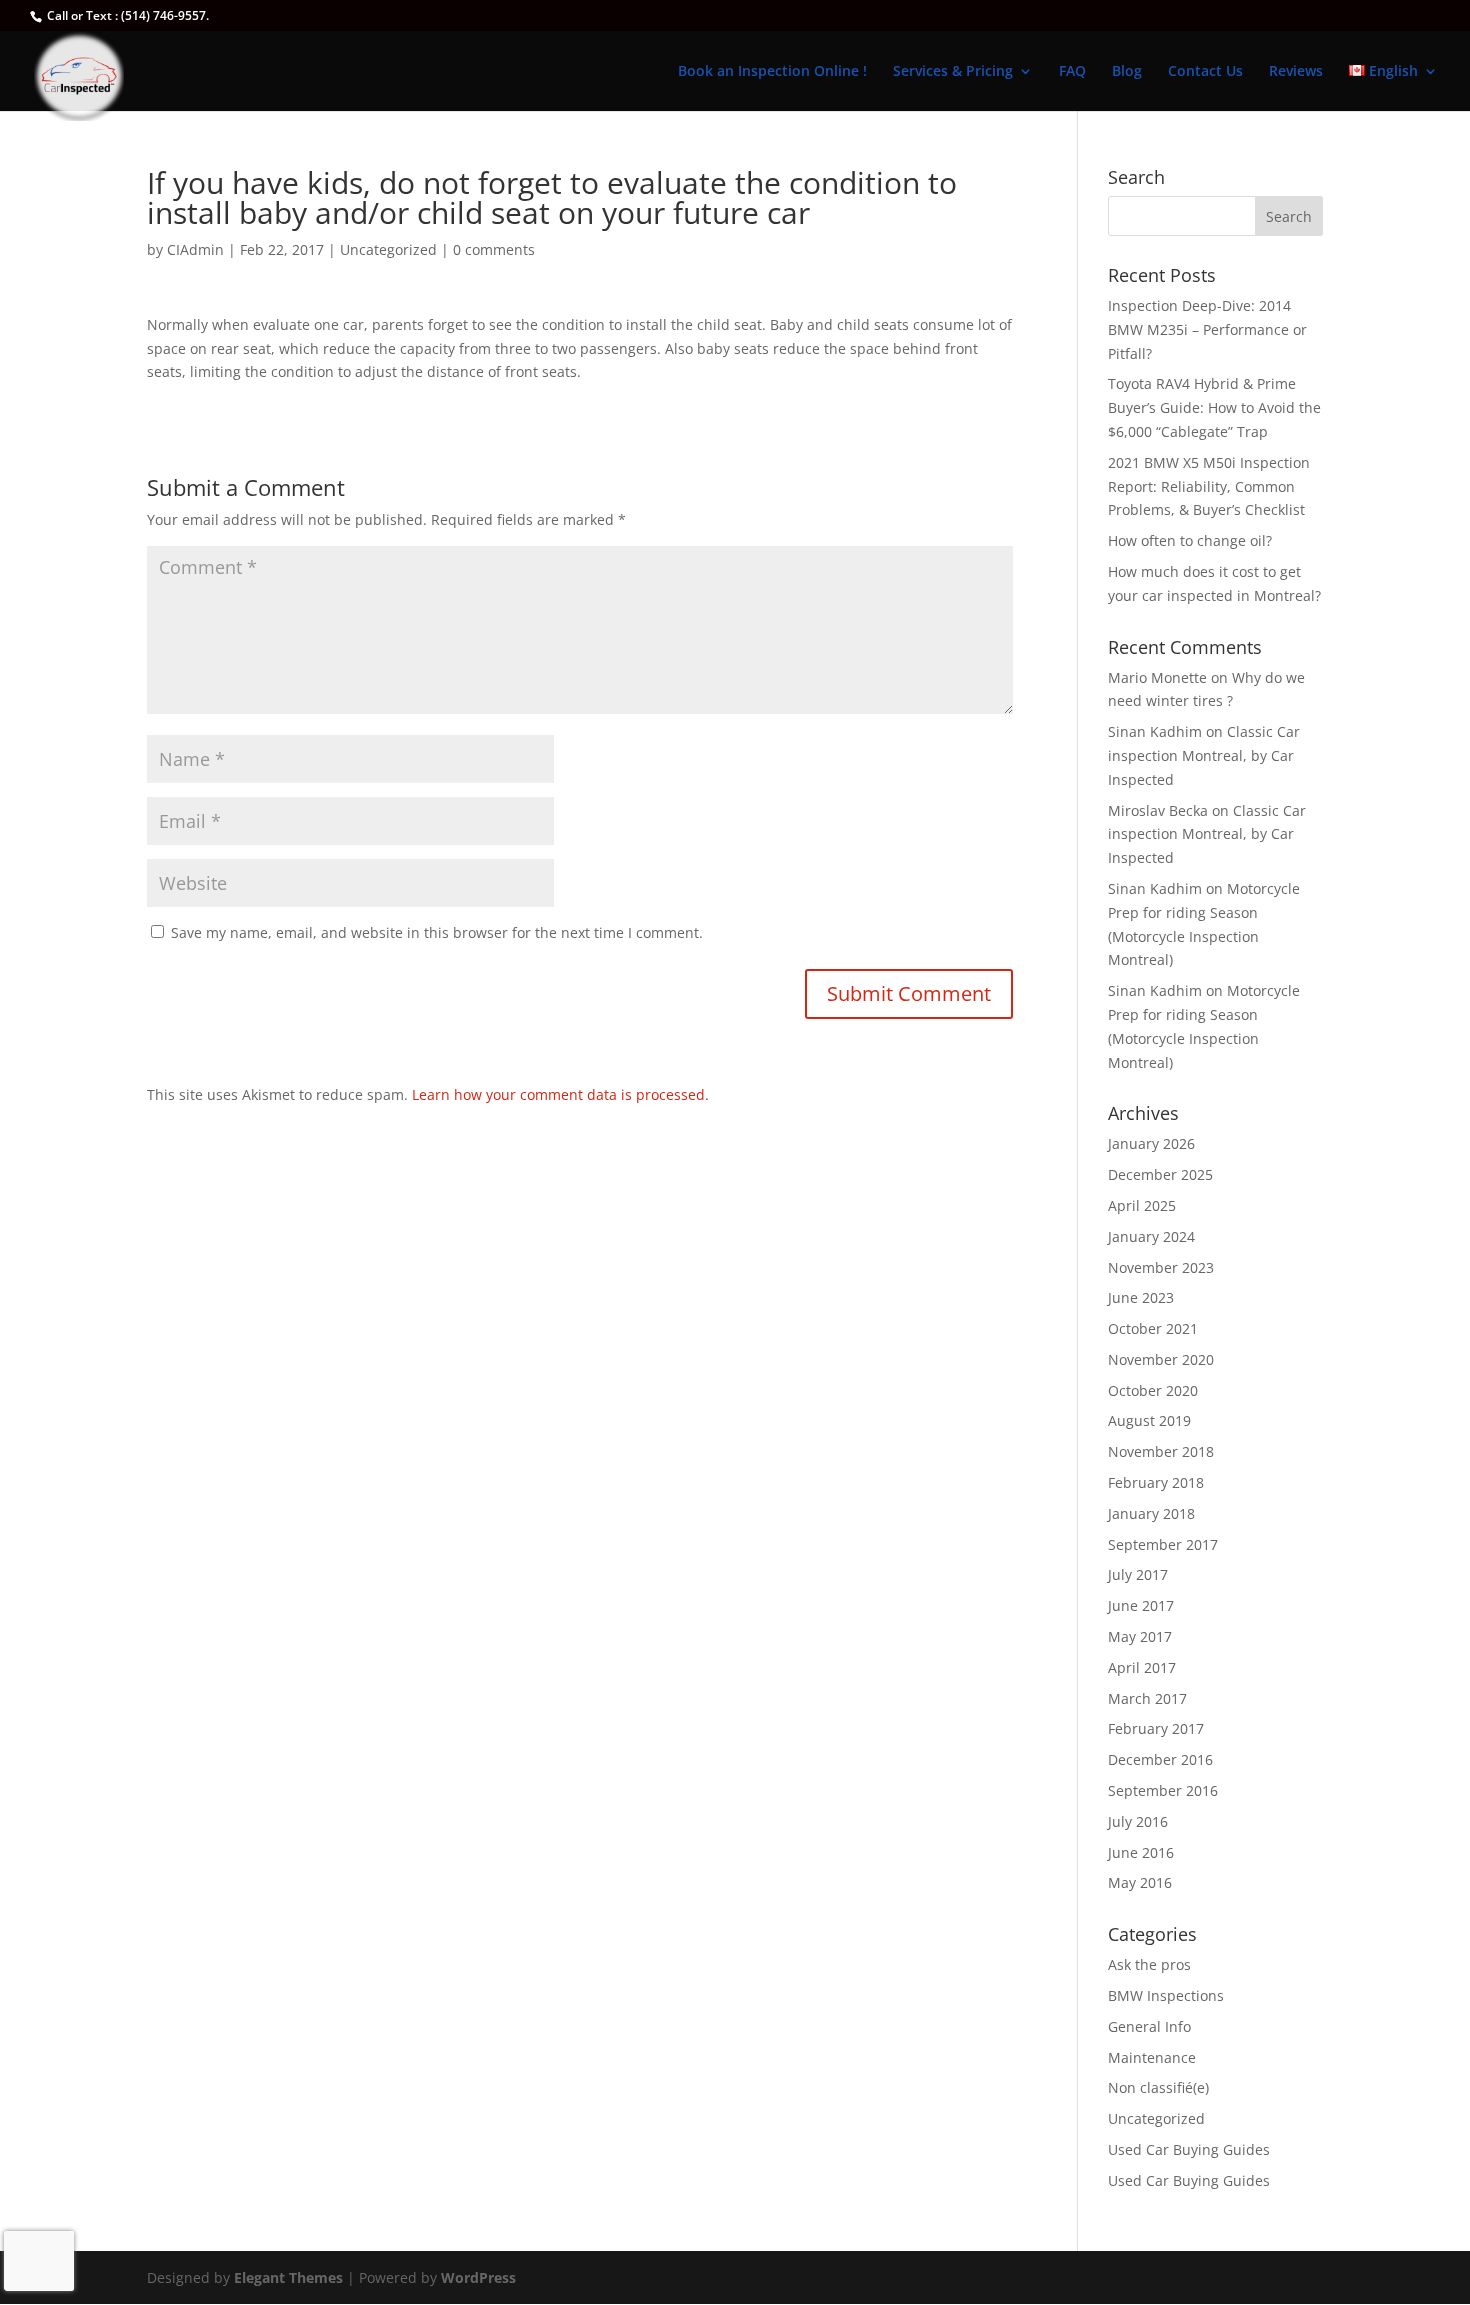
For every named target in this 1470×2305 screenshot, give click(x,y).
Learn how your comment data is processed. (560, 1094)
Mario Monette (1157, 677)
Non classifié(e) (1158, 2087)
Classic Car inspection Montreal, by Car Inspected (1204, 755)
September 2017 (1163, 1544)
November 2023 (1161, 1267)
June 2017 (1141, 1605)
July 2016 (1138, 1821)
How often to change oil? (1190, 540)
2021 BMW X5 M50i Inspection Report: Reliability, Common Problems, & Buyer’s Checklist (1209, 486)
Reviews (1296, 72)
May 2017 (1140, 1636)
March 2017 (1147, 1698)
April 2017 (1142, 1667)
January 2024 (1151, 1236)
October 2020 (1153, 1390)
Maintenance (1152, 2057)
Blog (1127, 72)
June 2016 (1141, 1852)
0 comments (494, 249)
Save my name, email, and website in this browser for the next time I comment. (437, 932)
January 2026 (1151, 1143)
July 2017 (1138, 1574)
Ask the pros (1149, 1964)
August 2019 (1149, 1420)
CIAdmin (195, 249)
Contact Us (1205, 72)
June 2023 (1141, 1297)
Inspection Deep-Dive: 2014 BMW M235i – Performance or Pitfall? (1207, 329)
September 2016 (1163, 1790)
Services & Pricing (953, 72)
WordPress (478, 2277)
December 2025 (1160, 1174)
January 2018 (1151, 1513)
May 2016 (1140, 1882)
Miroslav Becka (1158, 810)
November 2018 (1161, 1451)
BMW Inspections (1166, 1995)
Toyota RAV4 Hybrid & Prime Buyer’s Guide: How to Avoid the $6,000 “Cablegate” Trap (1214, 407)
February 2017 (1156, 1728)
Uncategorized (388, 249)
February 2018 (1156, 1482)
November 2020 (1161, 1359)
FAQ (1072, 72)
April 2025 (1142, 1205)
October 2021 (1153, 1328)
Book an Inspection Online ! (772, 72)
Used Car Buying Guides (1189, 2149)
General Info (1149, 2026)
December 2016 (1160, 1759)
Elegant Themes (288, 2277)
